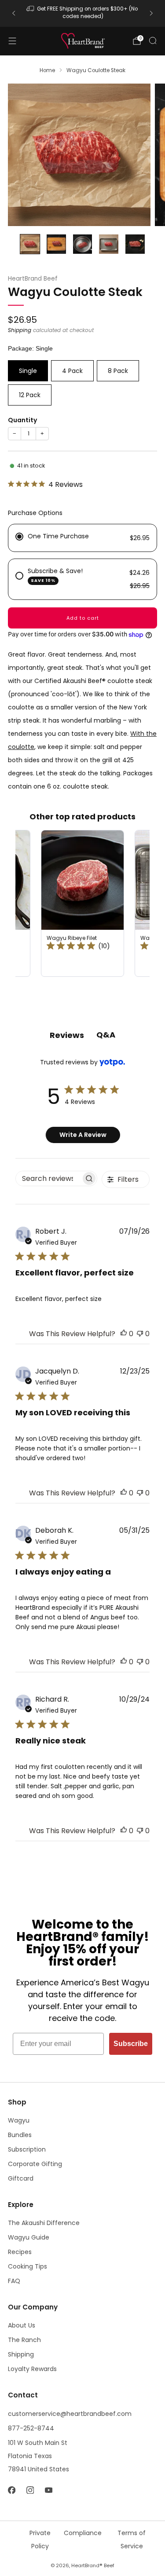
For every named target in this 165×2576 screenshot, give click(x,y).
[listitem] (83, 13)
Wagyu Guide (29, 2237)
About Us (22, 2325)
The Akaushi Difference (44, 2223)
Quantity (22, 420)
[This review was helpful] (124, 1334)
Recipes (20, 2252)
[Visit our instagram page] (30, 2490)
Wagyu (19, 2120)
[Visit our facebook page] (11, 2490)
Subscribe (131, 2044)
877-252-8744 (31, 2428)
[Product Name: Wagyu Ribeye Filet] (82, 903)
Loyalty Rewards (32, 2369)
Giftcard (21, 2178)
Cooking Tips (27, 2266)
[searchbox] (48, 1178)
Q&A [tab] (106, 1035)
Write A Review (83, 1135)
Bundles (20, 2135)
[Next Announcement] (151, 13)
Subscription (27, 2149)
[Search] (153, 40)
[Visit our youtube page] (48, 2490)
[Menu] (12, 41)
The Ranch (24, 2340)
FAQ (14, 2281)
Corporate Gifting (35, 2164)
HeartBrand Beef (33, 279)
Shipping (20, 330)
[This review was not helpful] (140, 1334)
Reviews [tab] (67, 1035)
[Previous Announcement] (14, 13)
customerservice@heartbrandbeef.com (70, 2414)
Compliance (83, 2533)
